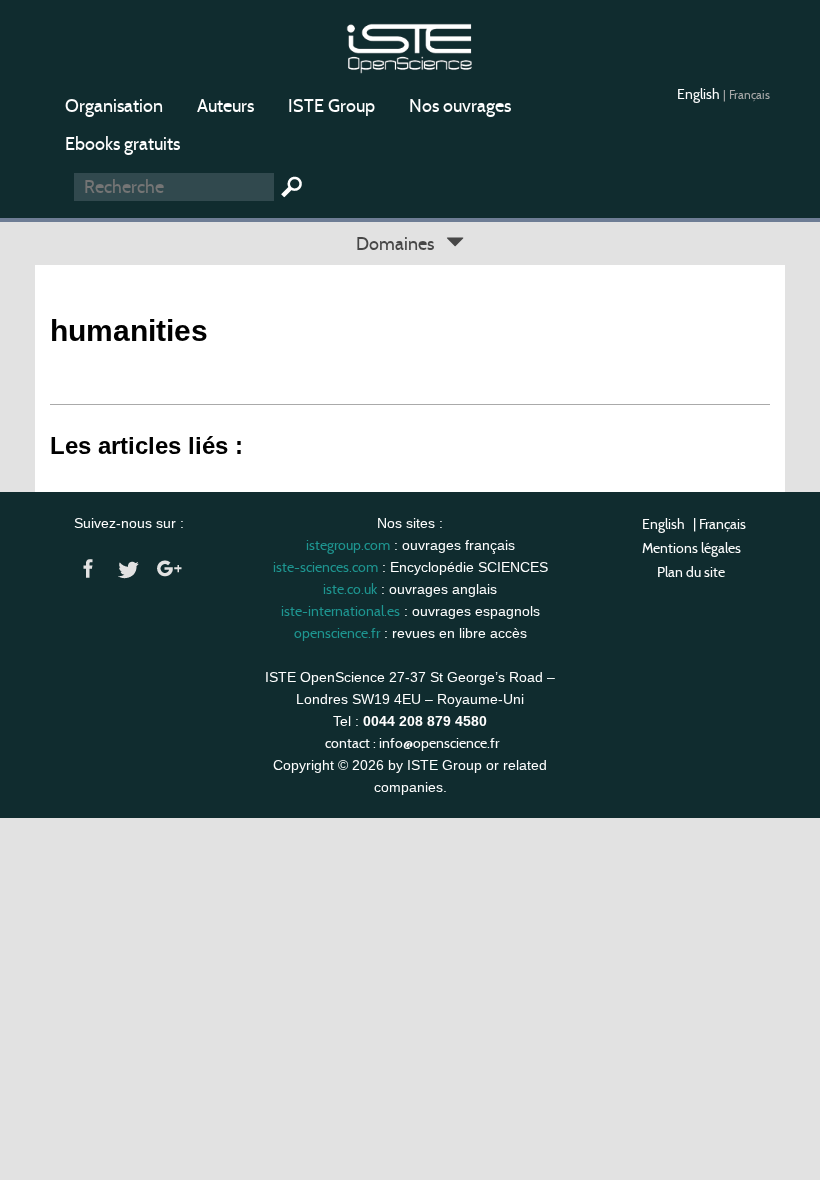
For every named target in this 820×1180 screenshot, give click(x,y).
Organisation (114, 106)
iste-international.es (340, 611)
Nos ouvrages (460, 106)
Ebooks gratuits (122, 144)
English (700, 94)
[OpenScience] (409, 45)
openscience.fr (337, 633)
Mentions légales (691, 548)
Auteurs (225, 106)
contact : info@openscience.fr (412, 743)
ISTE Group (331, 106)
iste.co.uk (350, 589)
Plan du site (691, 572)
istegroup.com (348, 545)
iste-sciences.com (325, 567)
